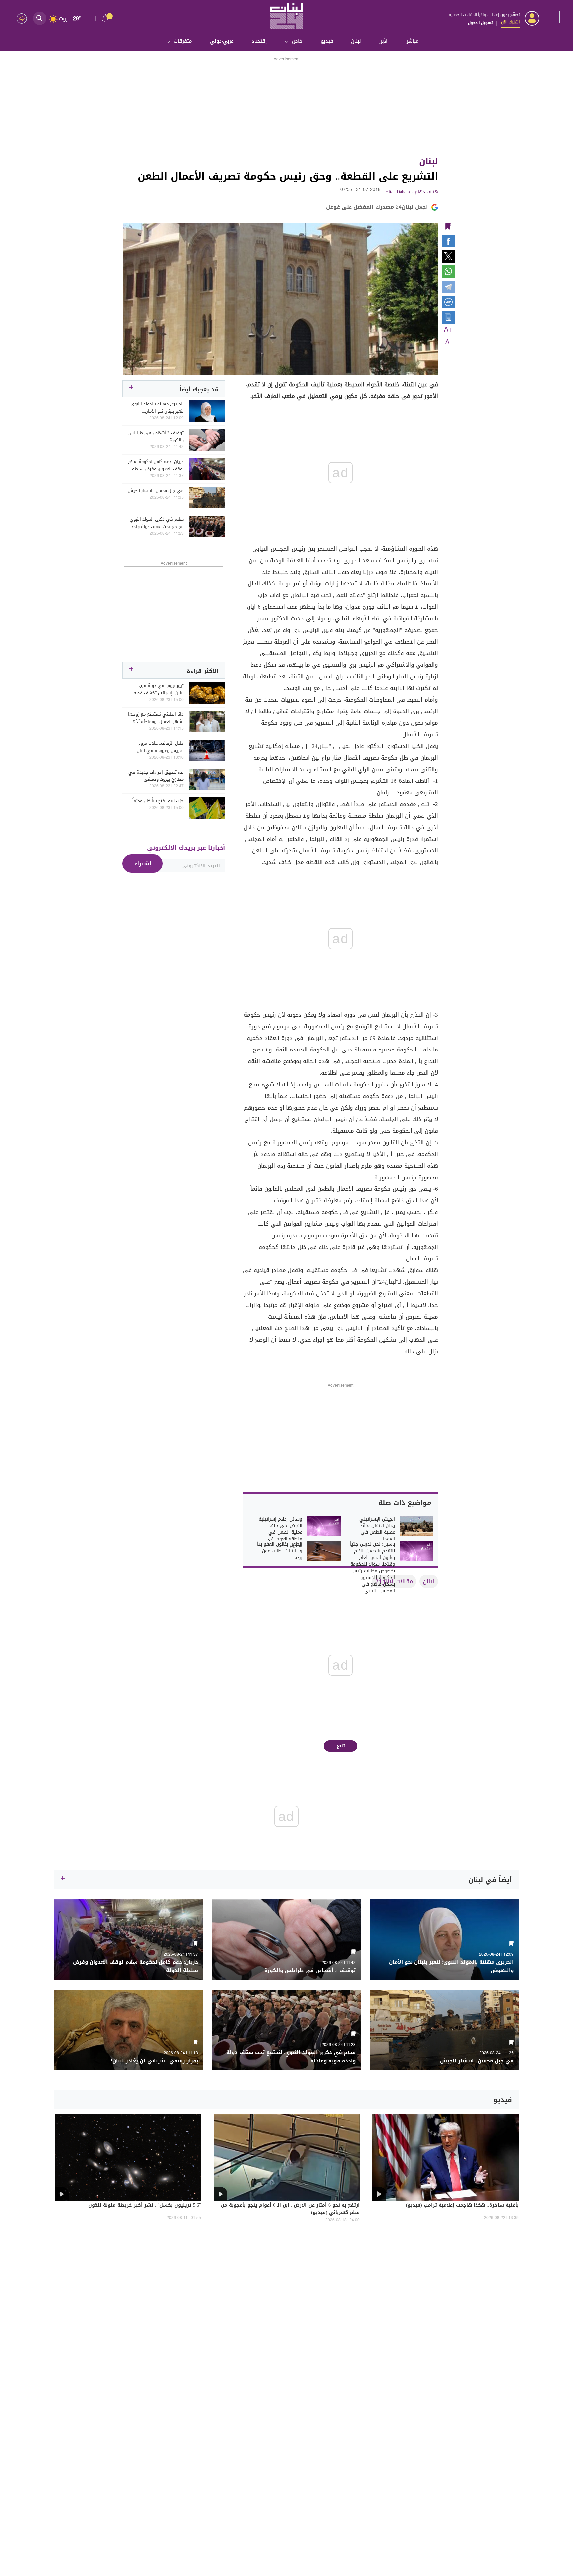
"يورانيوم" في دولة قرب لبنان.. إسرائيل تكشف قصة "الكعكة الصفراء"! (159, 689)
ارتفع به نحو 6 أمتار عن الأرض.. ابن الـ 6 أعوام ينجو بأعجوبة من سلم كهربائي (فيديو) (290, 2209)
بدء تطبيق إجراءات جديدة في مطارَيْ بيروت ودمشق (156, 776)
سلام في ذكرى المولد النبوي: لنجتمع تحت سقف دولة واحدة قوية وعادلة (156, 523)
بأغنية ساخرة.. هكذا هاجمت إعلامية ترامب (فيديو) (462, 2206)
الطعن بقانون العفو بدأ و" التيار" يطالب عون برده (280, 1551)
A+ (448, 330)
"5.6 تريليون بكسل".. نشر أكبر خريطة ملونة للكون (145, 2206)
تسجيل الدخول (480, 23)
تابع (341, 1746)
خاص (297, 41)
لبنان (356, 41)
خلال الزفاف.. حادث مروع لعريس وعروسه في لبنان (160, 747)
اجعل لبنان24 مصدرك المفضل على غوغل (377, 207)
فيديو (327, 41)
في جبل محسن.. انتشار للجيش (156, 491)
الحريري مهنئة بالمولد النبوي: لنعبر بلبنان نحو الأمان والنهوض (157, 408)
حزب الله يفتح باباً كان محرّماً (158, 801)
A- (448, 342)
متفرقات (183, 41)
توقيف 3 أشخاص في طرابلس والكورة (156, 437)
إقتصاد (259, 41)
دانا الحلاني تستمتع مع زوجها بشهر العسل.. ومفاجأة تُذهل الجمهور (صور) (156, 718)
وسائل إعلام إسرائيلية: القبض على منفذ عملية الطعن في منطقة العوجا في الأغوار (280, 1532)
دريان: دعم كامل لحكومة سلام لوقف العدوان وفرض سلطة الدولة (156, 465)
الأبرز (384, 41)
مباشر (413, 41)
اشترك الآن (510, 22)
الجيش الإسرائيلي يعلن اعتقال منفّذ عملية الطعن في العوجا (377, 1529)
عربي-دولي (222, 41)
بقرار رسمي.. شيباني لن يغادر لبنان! (154, 2061)
